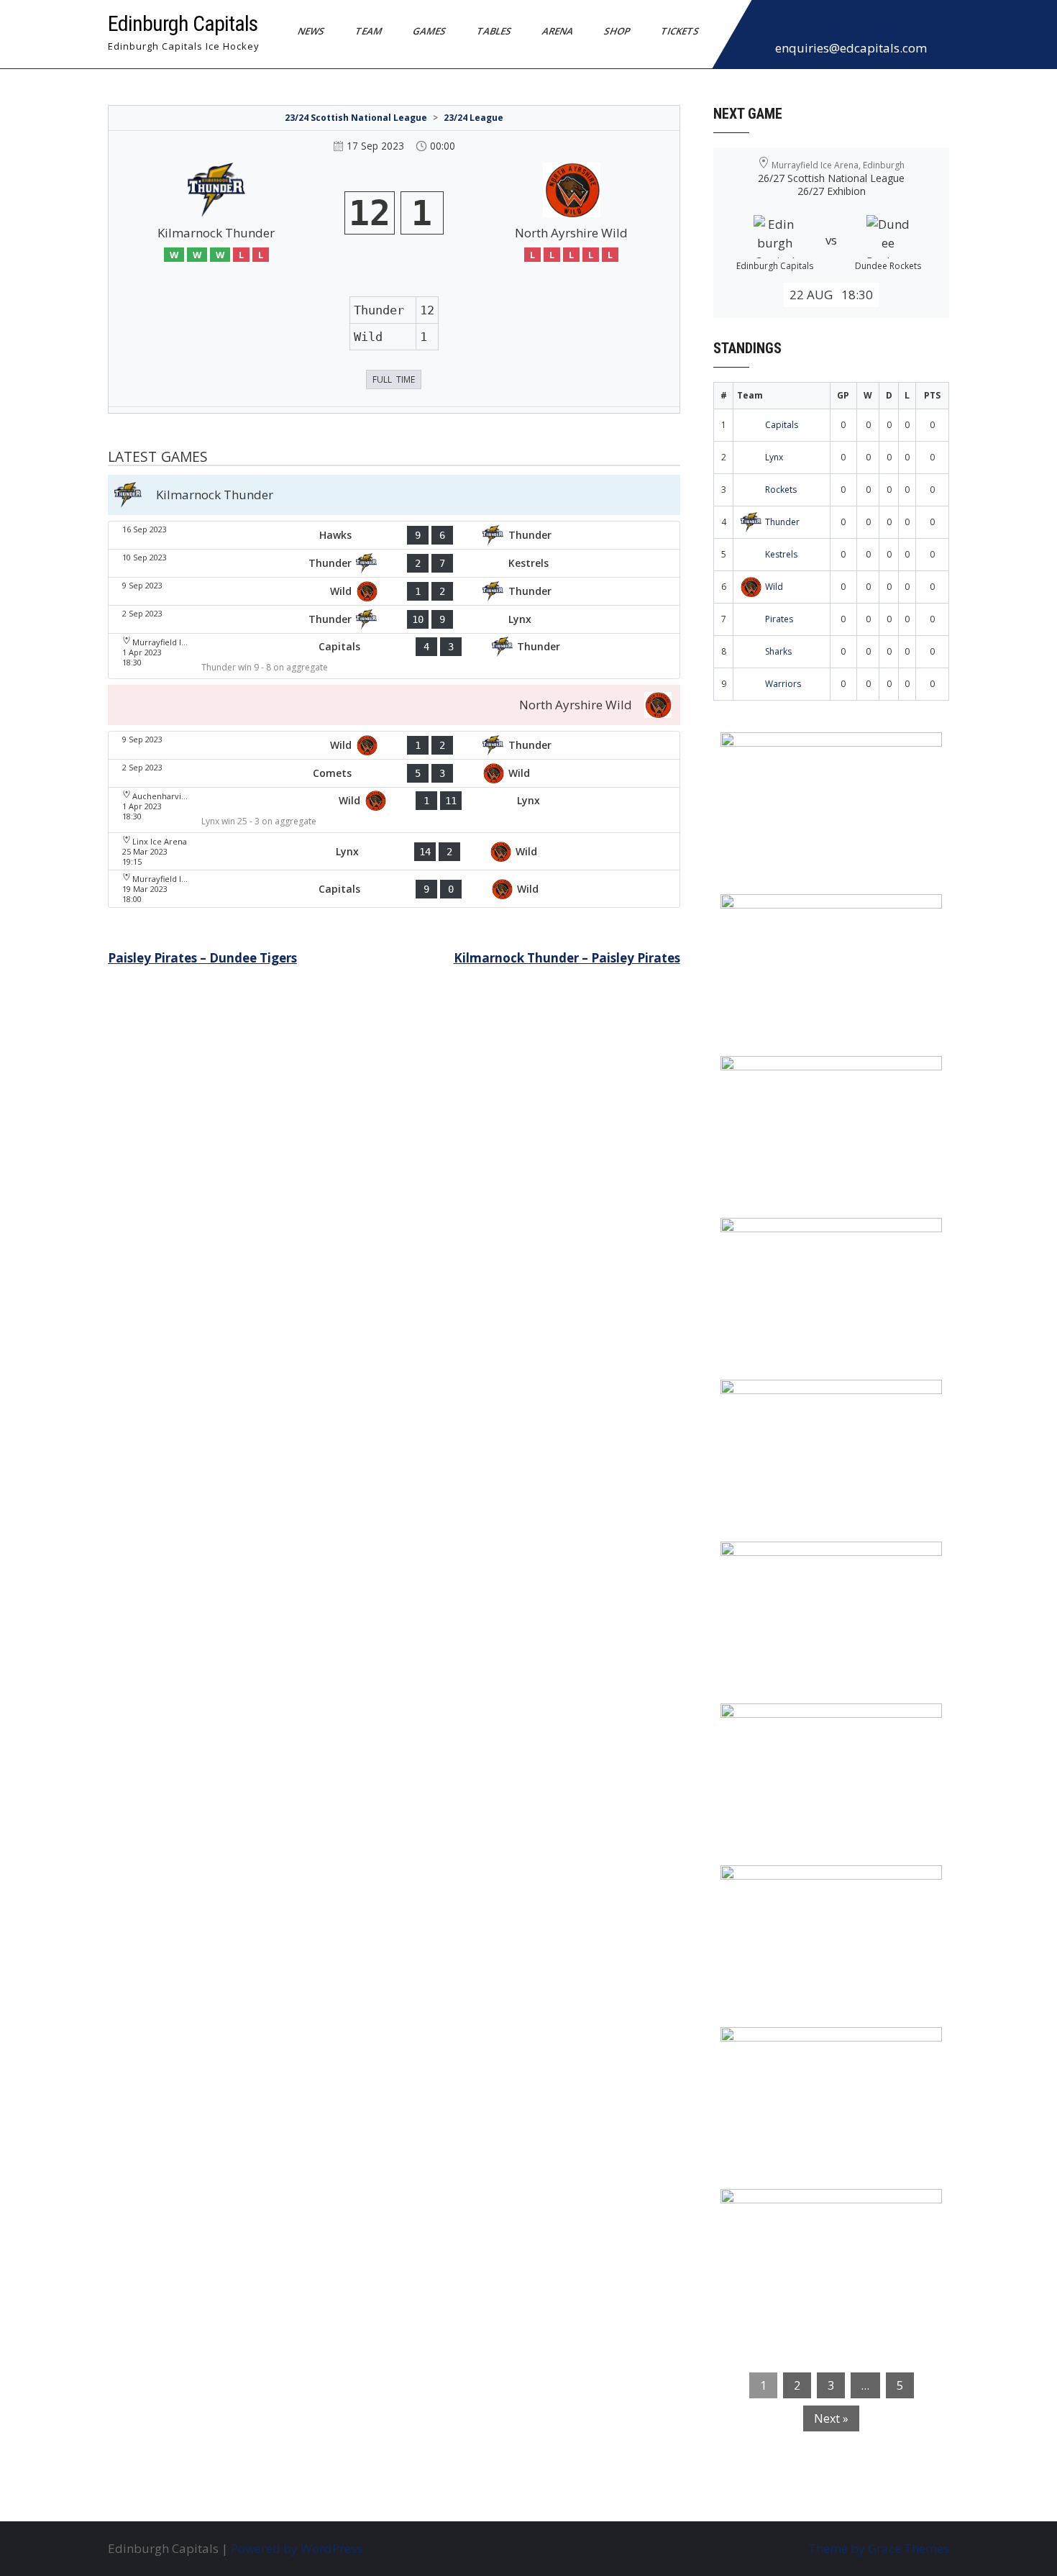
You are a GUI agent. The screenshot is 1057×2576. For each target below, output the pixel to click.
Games (430, 31)
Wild (774, 587)
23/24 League (473, 118)
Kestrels (781, 554)
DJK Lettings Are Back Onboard (824, 752)
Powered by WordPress (297, 2548)
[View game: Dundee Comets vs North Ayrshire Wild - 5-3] (394, 773)
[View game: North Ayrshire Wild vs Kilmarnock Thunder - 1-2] (394, 591)
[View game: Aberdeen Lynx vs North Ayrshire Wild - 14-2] (394, 851)
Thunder (782, 522)
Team (369, 31)
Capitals (782, 425)
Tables (494, 31)
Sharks (778, 651)
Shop (617, 31)
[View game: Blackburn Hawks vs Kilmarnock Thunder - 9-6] (394, 535)
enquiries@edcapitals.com (851, 48)
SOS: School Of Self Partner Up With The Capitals (823, 1895)
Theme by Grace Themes (879, 2548)
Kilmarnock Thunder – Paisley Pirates (567, 958)
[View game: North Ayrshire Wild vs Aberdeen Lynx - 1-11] (394, 810)
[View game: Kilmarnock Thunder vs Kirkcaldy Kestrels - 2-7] (394, 563)
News (311, 31)
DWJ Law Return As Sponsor (814, 1400)
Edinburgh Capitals (183, 23)
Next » (831, 2418)
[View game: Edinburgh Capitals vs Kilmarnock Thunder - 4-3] (394, 656)
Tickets (680, 31)
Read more (873, 834)
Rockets (781, 490)
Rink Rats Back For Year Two (816, 914)
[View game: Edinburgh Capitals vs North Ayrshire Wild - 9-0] (394, 889)
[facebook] (767, 24)
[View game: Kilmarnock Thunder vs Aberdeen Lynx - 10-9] (394, 619)
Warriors (783, 684)
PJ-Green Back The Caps (801, 1724)
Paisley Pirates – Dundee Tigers (202, 958)
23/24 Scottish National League (356, 118)
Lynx (774, 457)
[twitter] (798, 24)
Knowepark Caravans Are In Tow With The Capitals (827, 2218)
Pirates (779, 619)
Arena (558, 31)
